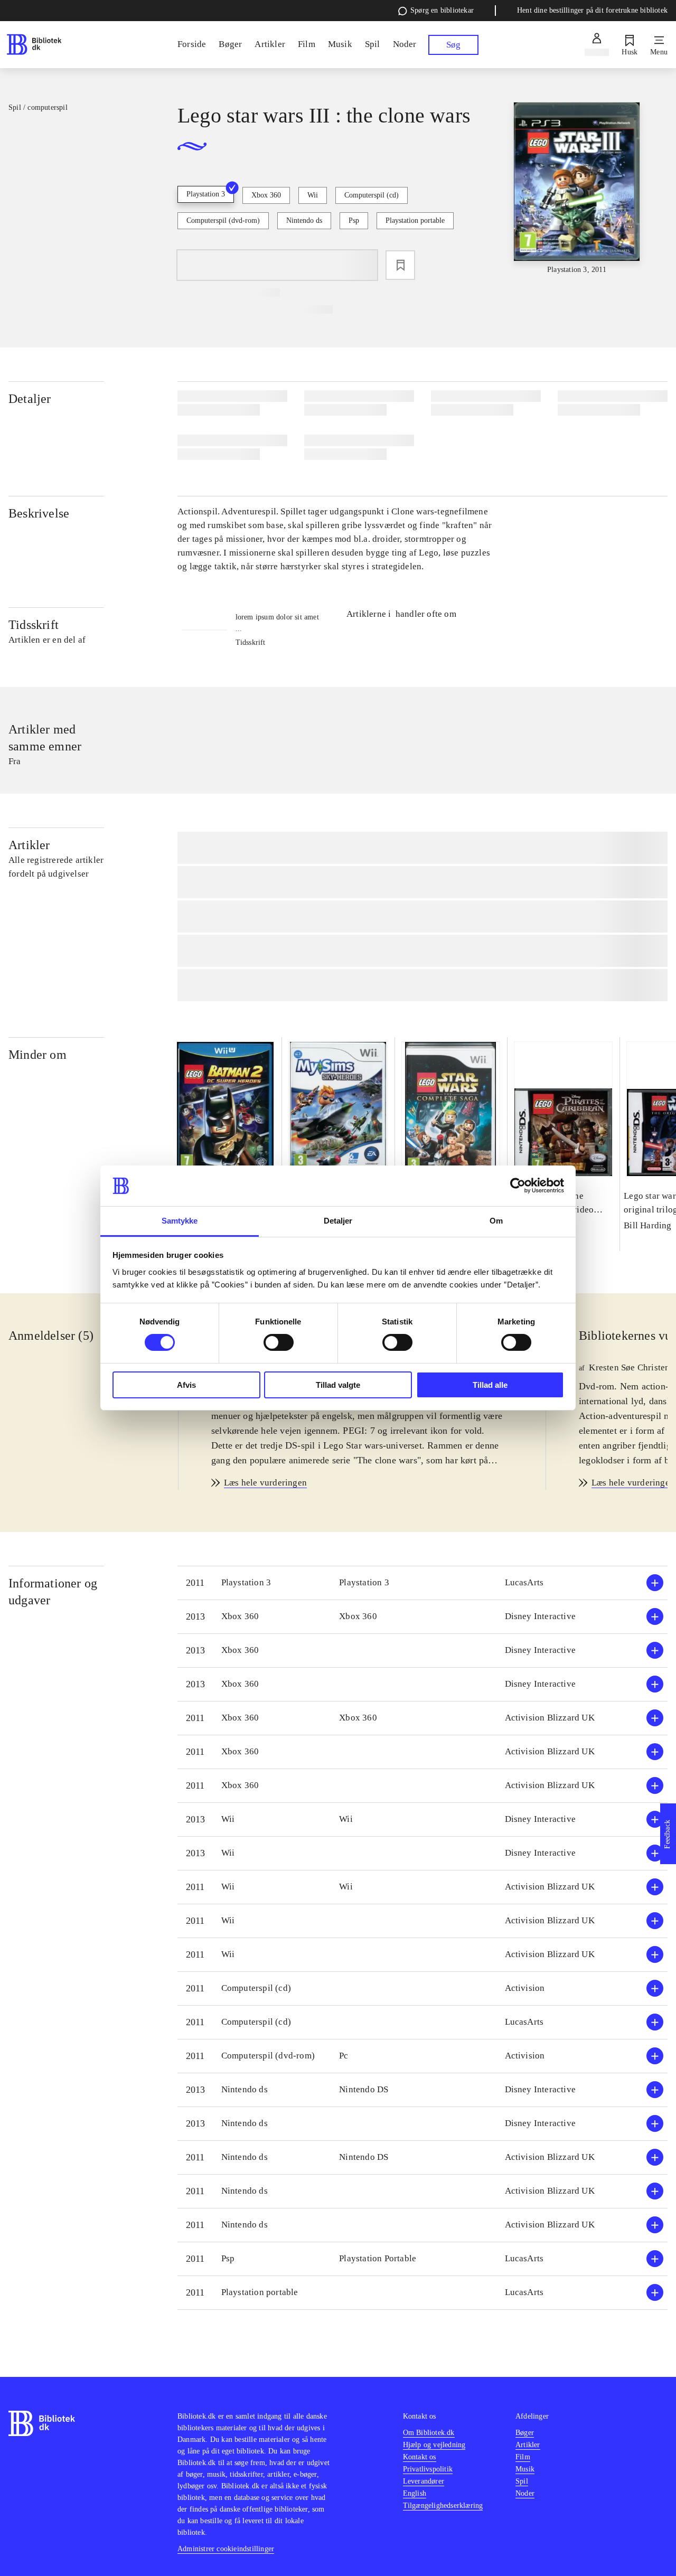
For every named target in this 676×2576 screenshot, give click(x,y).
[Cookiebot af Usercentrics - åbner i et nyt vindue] (518, 1186)
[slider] (577, 189)
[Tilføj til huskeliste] (400, 265)
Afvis (186, 1385)
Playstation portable (415, 220)
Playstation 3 (206, 194)
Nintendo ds (304, 220)
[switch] (279, 1342)
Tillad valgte (338, 1385)
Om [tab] (496, 1221)
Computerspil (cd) (372, 195)
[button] (422, 1583)
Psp (354, 220)
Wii (313, 195)
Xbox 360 (266, 195)
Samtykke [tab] (180, 1221)
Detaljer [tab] (338, 1221)
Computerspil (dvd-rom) (223, 220)
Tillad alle (490, 1385)
